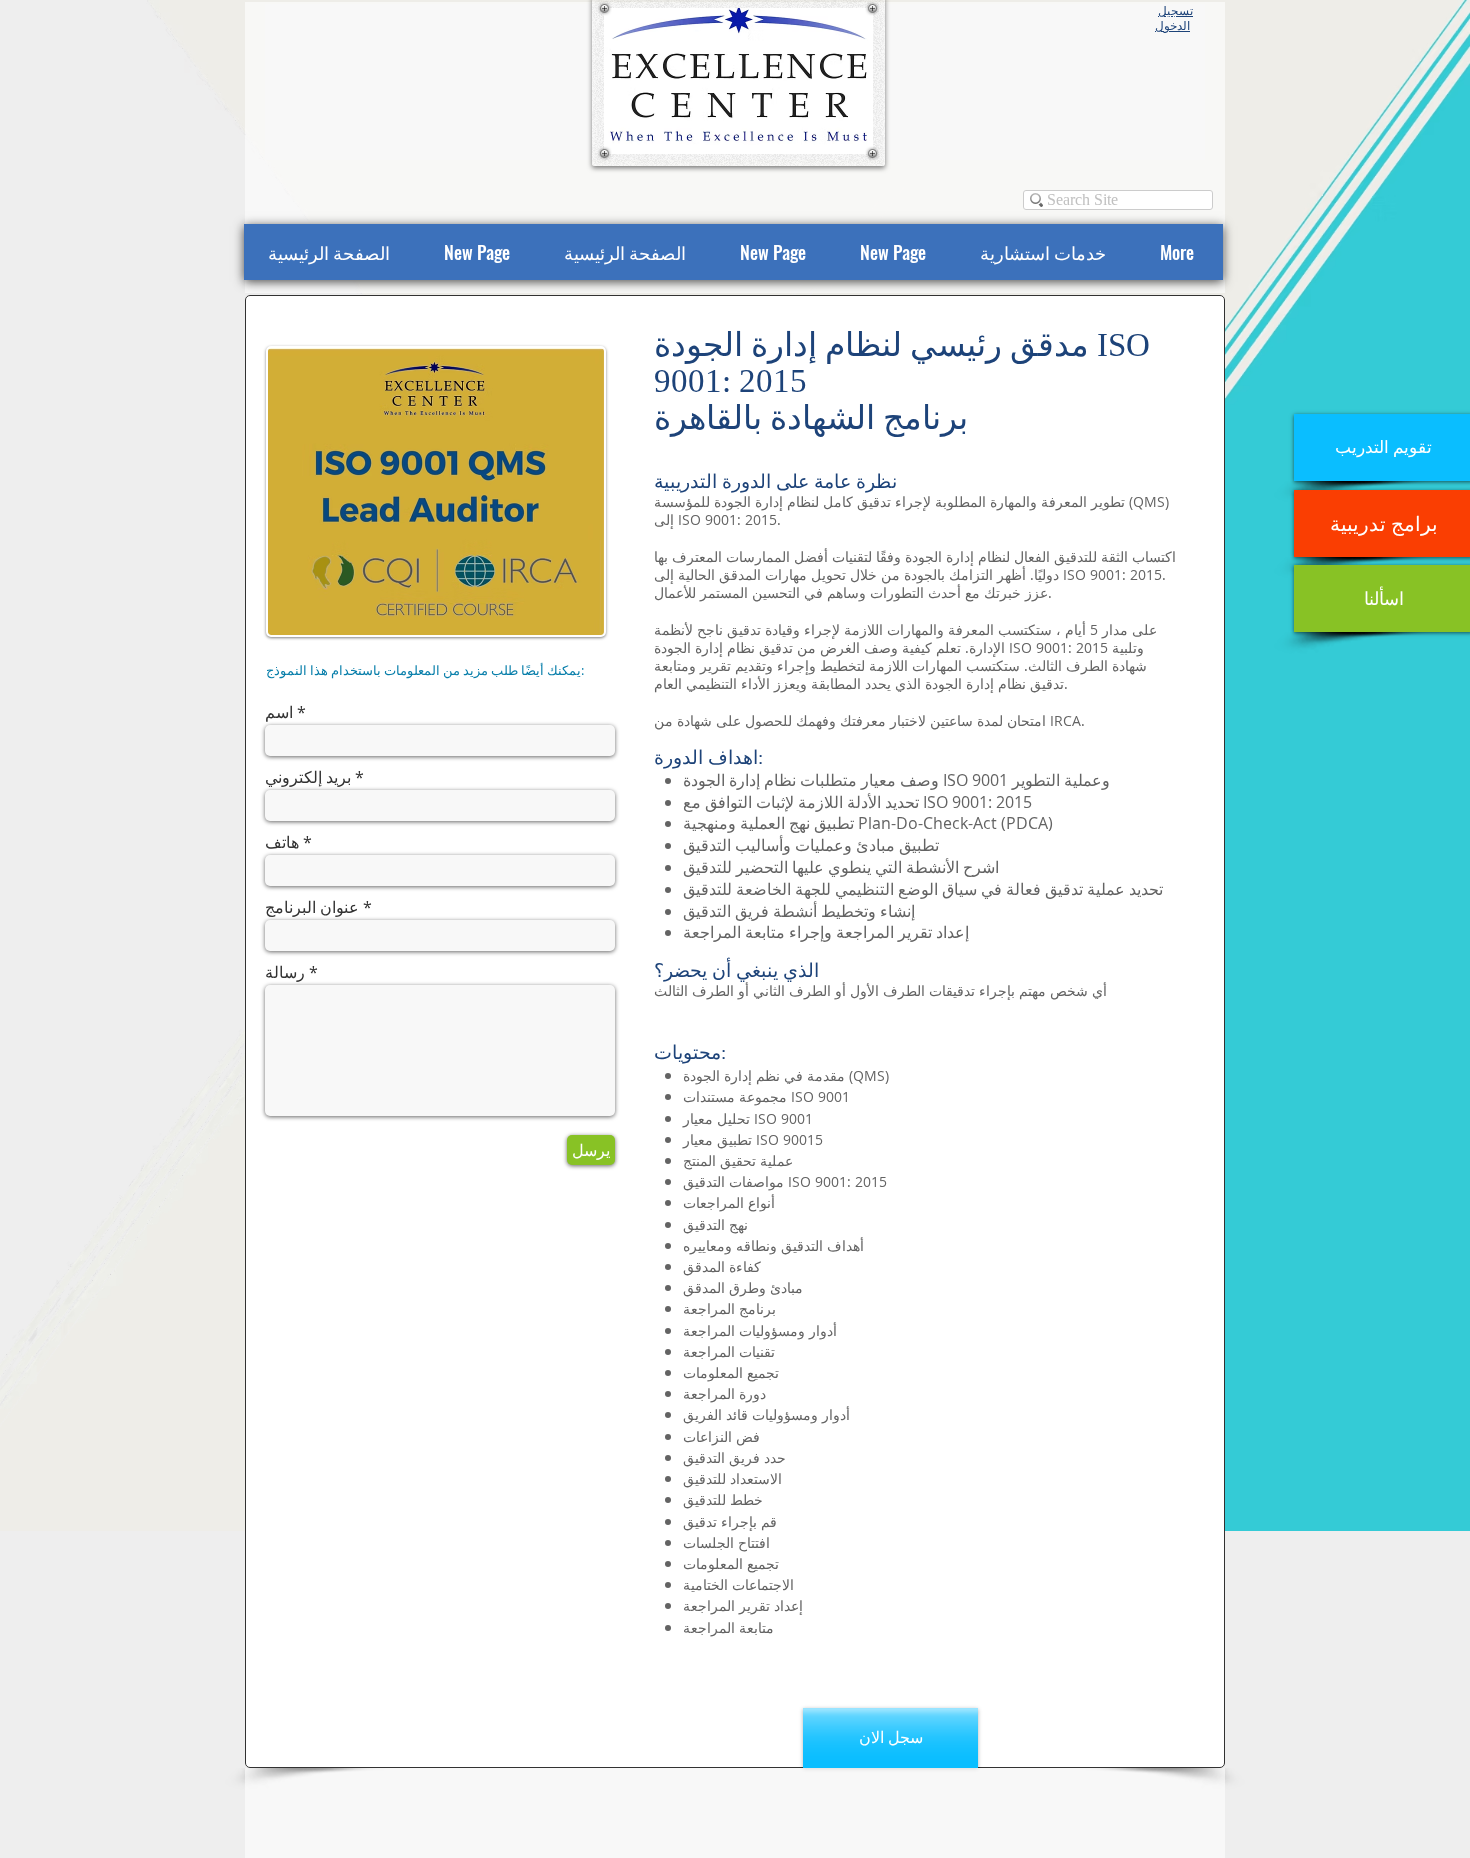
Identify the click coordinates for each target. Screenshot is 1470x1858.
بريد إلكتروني (308, 777)
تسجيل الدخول (1174, 18)
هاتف (282, 842)
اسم (279, 712)
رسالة (285, 972)
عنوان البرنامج (312, 907)
